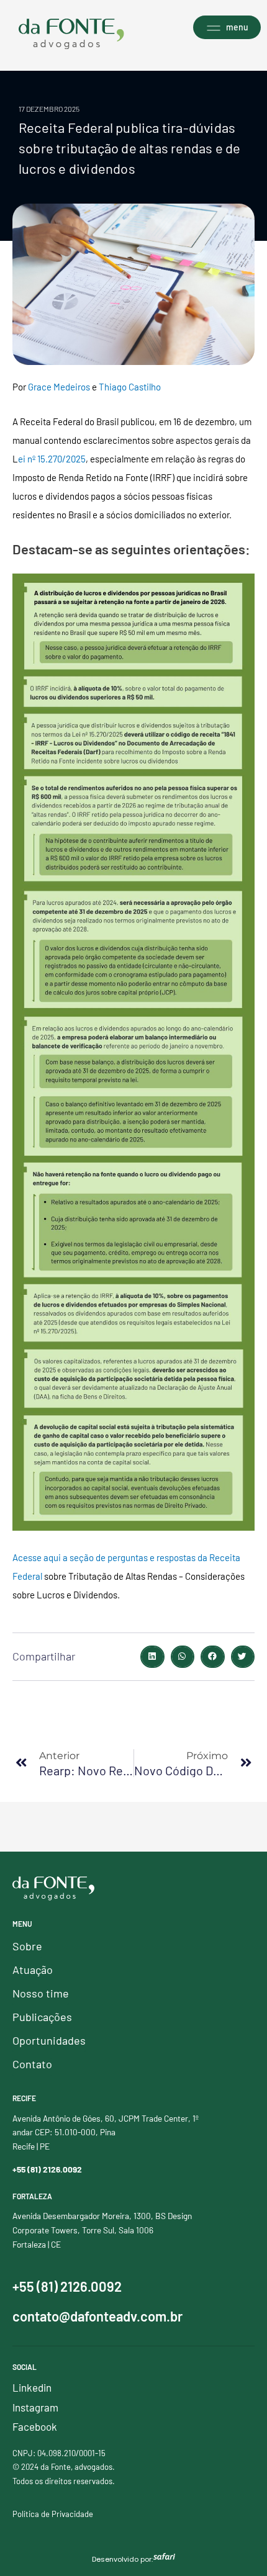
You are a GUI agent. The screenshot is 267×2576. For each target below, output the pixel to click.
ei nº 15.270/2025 (52, 459)
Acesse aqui (37, 1557)
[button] (152, 1657)
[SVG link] (71, 34)
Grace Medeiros (59, 387)
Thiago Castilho (130, 387)
